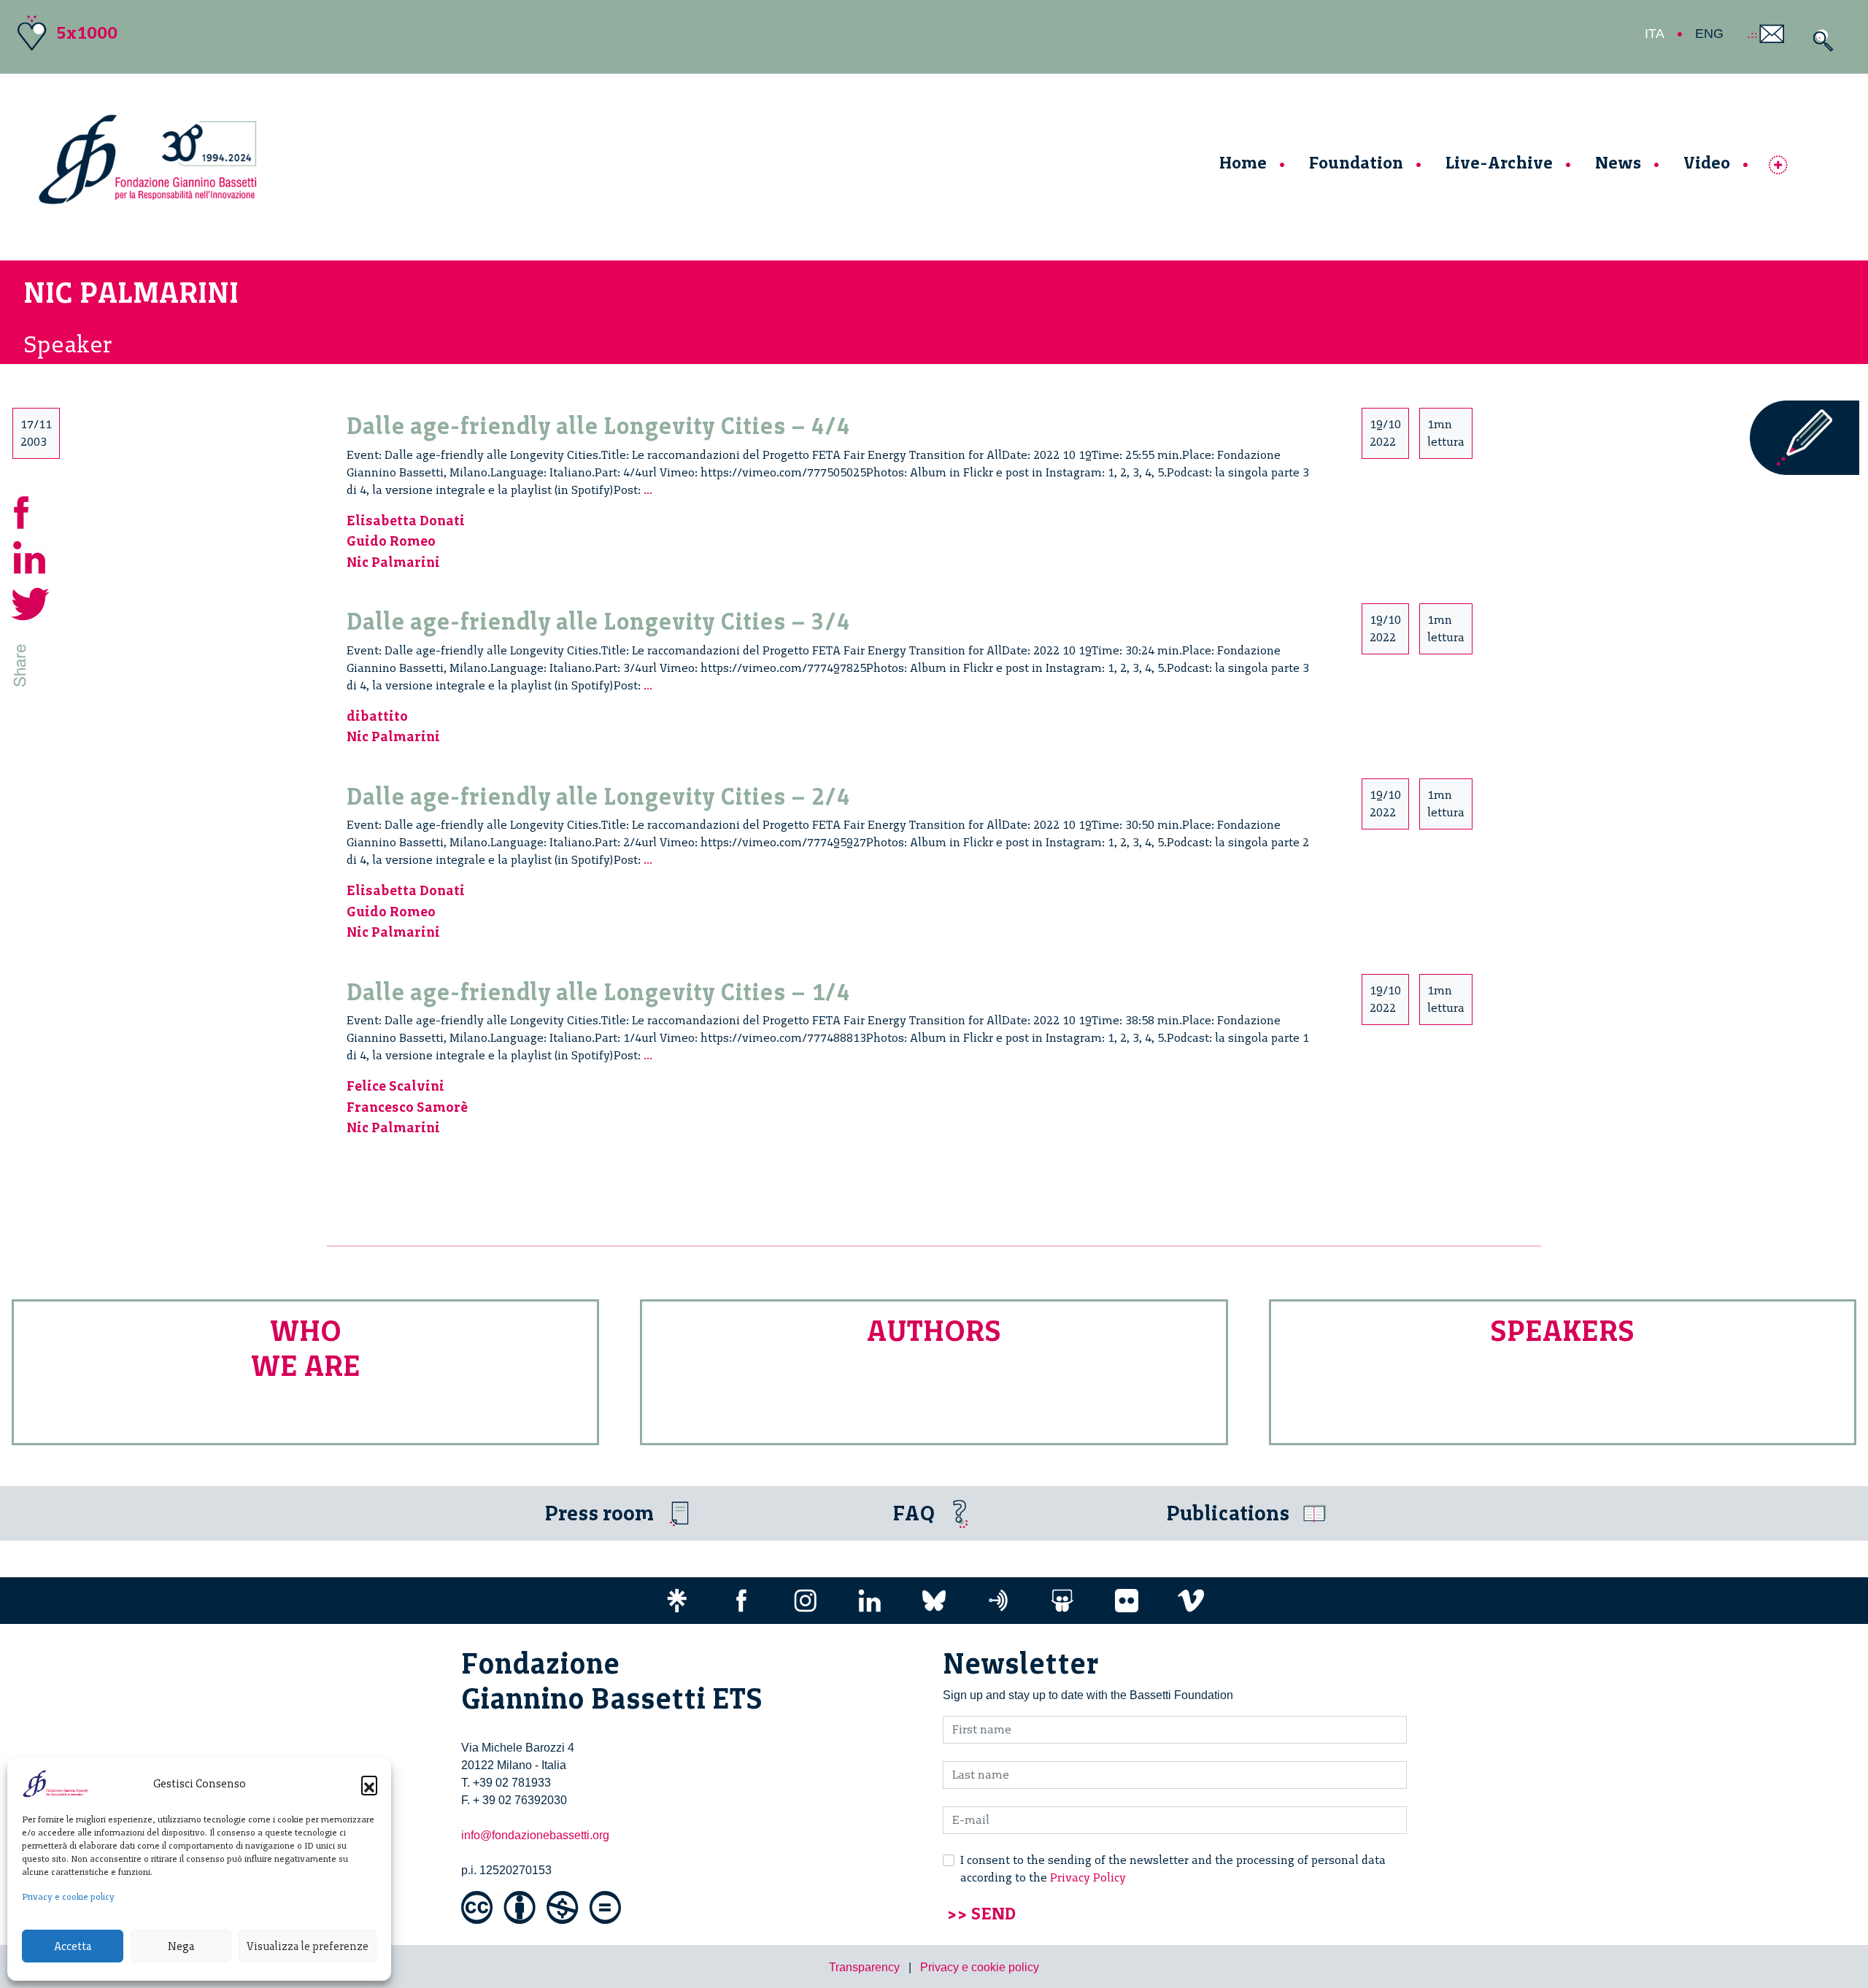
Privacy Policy (1088, 1877)
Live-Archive (1499, 162)
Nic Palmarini (393, 562)
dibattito (377, 716)
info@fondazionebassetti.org (535, 1835)
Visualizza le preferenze (308, 1946)
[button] (369, 1784)
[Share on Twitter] (31, 602)
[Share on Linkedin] (31, 556)
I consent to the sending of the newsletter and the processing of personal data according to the (1173, 1869)
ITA (1655, 34)
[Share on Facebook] (31, 510)
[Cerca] (1819, 40)
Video (1707, 162)
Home (1243, 162)
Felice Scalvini (395, 1086)
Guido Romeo (391, 541)
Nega (181, 1946)
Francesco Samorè (407, 1107)
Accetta (73, 1946)
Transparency (864, 1967)
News (1618, 162)
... (648, 490)
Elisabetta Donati (406, 521)
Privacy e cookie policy (68, 1897)
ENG (1709, 34)
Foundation (1356, 162)
